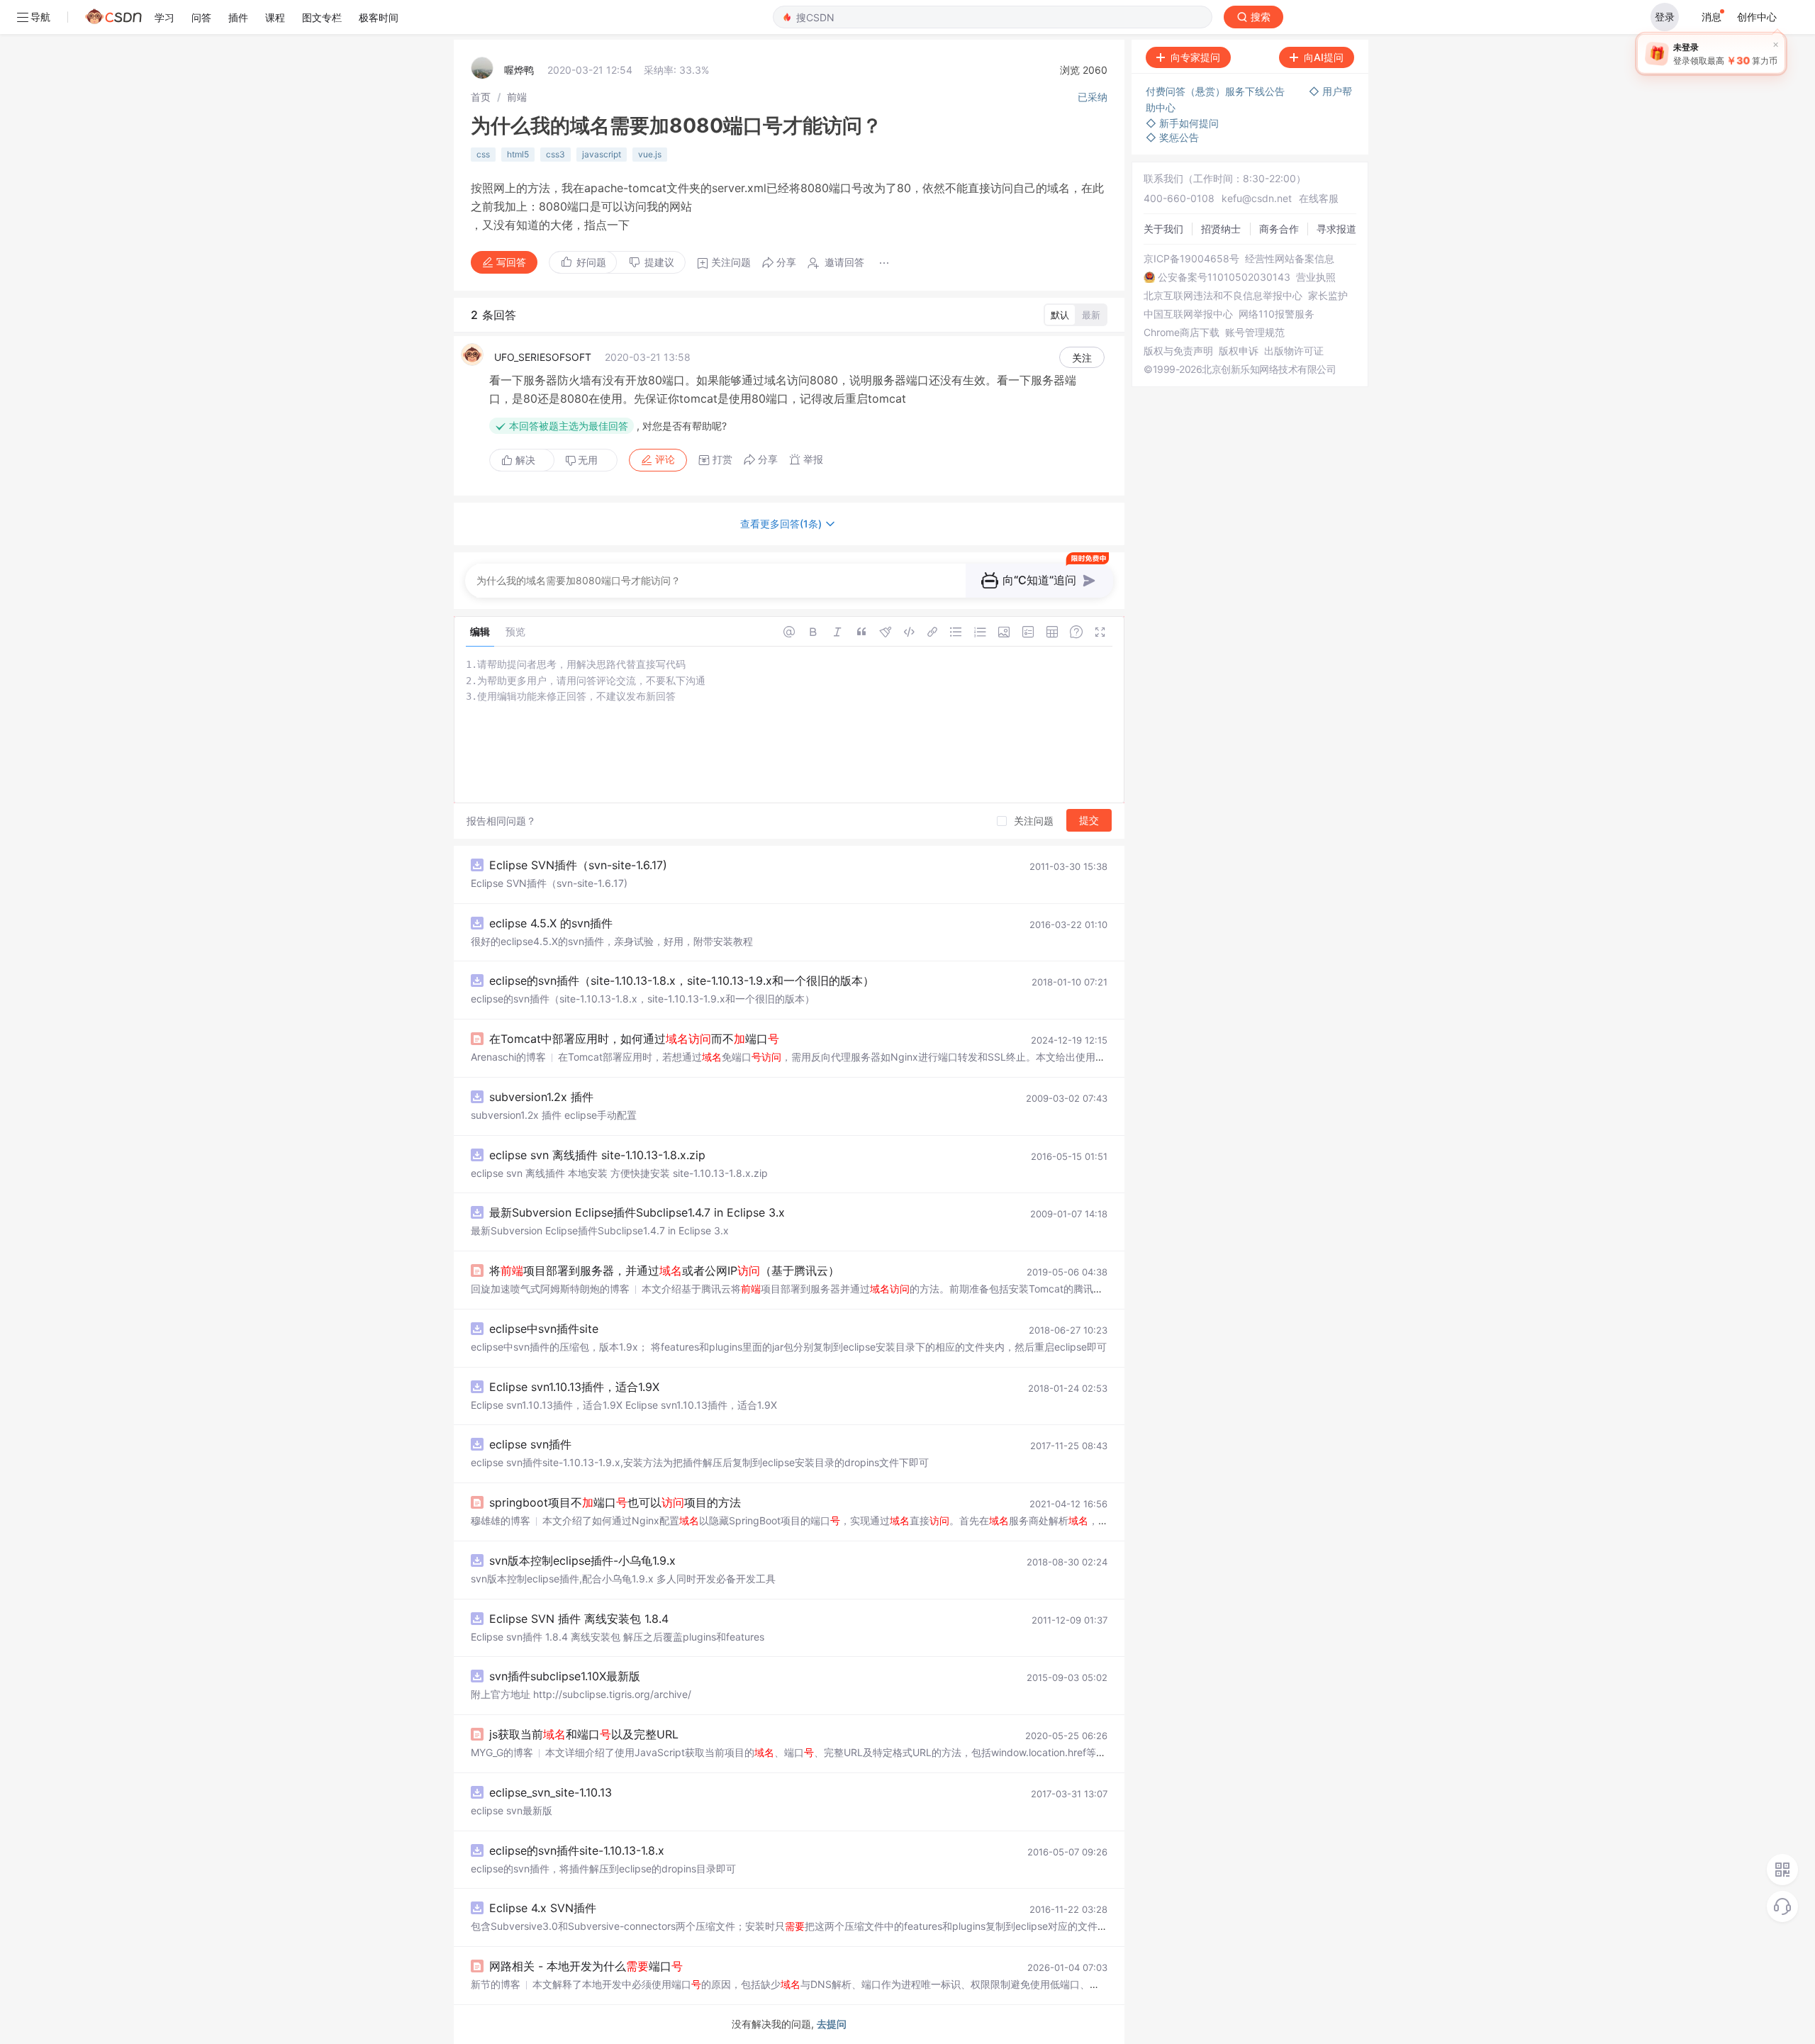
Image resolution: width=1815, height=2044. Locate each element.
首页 (481, 97)
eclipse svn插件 (530, 1444)
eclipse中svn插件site (544, 1329)
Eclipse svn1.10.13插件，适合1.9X (574, 1387)
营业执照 (1316, 277)
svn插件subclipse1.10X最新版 (565, 1676)
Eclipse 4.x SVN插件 (543, 1908)
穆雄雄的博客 (501, 1520)
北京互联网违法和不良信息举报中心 (1223, 296)
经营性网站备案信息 (1290, 259)
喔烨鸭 (519, 70)
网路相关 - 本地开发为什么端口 (586, 1966)
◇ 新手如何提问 (1182, 123)
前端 (517, 97)
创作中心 (1757, 17)
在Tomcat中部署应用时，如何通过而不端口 (634, 1039)
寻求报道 (1336, 229)
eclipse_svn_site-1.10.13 (551, 1792)
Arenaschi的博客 (508, 1057)
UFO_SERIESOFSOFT (543, 357)
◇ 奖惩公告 (1172, 137)
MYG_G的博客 (502, 1752)
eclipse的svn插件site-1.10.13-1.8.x (577, 1850)
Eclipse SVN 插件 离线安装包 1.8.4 (579, 1619)
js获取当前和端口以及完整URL (584, 1734)
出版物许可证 (1294, 351)
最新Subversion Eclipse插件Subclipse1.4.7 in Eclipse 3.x (637, 1212)
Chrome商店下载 (1182, 333)
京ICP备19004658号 (1191, 259)
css (483, 154)
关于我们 (1163, 229)
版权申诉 (1239, 351)
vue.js (650, 154)
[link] (481, 97)
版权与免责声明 (1178, 351)
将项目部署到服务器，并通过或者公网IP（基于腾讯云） (664, 1270)
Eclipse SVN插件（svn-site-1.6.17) (578, 865)
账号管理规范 (1255, 333)
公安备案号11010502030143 (1224, 277)
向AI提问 (1324, 57)
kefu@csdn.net (1257, 198)
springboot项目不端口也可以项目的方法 (615, 1502)
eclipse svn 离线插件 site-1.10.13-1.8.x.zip (597, 1155)
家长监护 (1328, 296)
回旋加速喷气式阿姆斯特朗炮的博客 (550, 1289)
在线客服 (1319, 198)
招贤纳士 (1221, 229)
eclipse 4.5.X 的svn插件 (551, 923)
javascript (602, 154)
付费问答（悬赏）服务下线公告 (1217, 91)
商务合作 (1279, 229)
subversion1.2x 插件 (541, 1097)
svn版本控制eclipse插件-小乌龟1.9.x (582, 1560)
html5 (518, 154)
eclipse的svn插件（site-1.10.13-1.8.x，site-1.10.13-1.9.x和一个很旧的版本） (682, 981)
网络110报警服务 (1277, 314)
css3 (555, 154)
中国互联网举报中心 (1188, 314)
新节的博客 (496, 1984)
